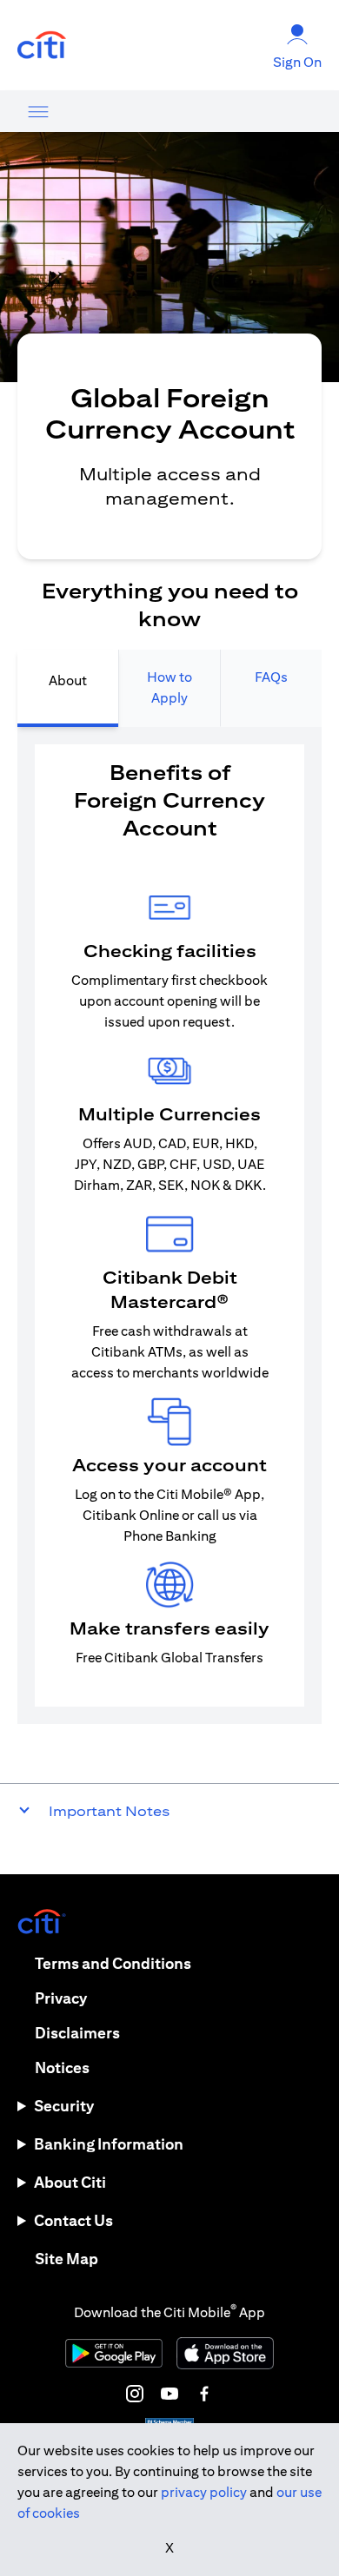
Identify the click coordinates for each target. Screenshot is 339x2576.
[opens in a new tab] (42, 46)
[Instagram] (135, 2394)
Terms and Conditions (113, 1963)
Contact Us (73, 2220)
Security (64, 2106)
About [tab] (68, 680)
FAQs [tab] (271, 677)
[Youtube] (169, 2394)
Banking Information (109, 2144)
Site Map (66, 2259)
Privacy (61, 1998)
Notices (62, 2067)
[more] (38, 111)
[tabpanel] (169, 1225)
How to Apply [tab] (169, 687)
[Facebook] (204, 2394)
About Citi (70, 2182)
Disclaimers (77, 2033)
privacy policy (204, 2492)
